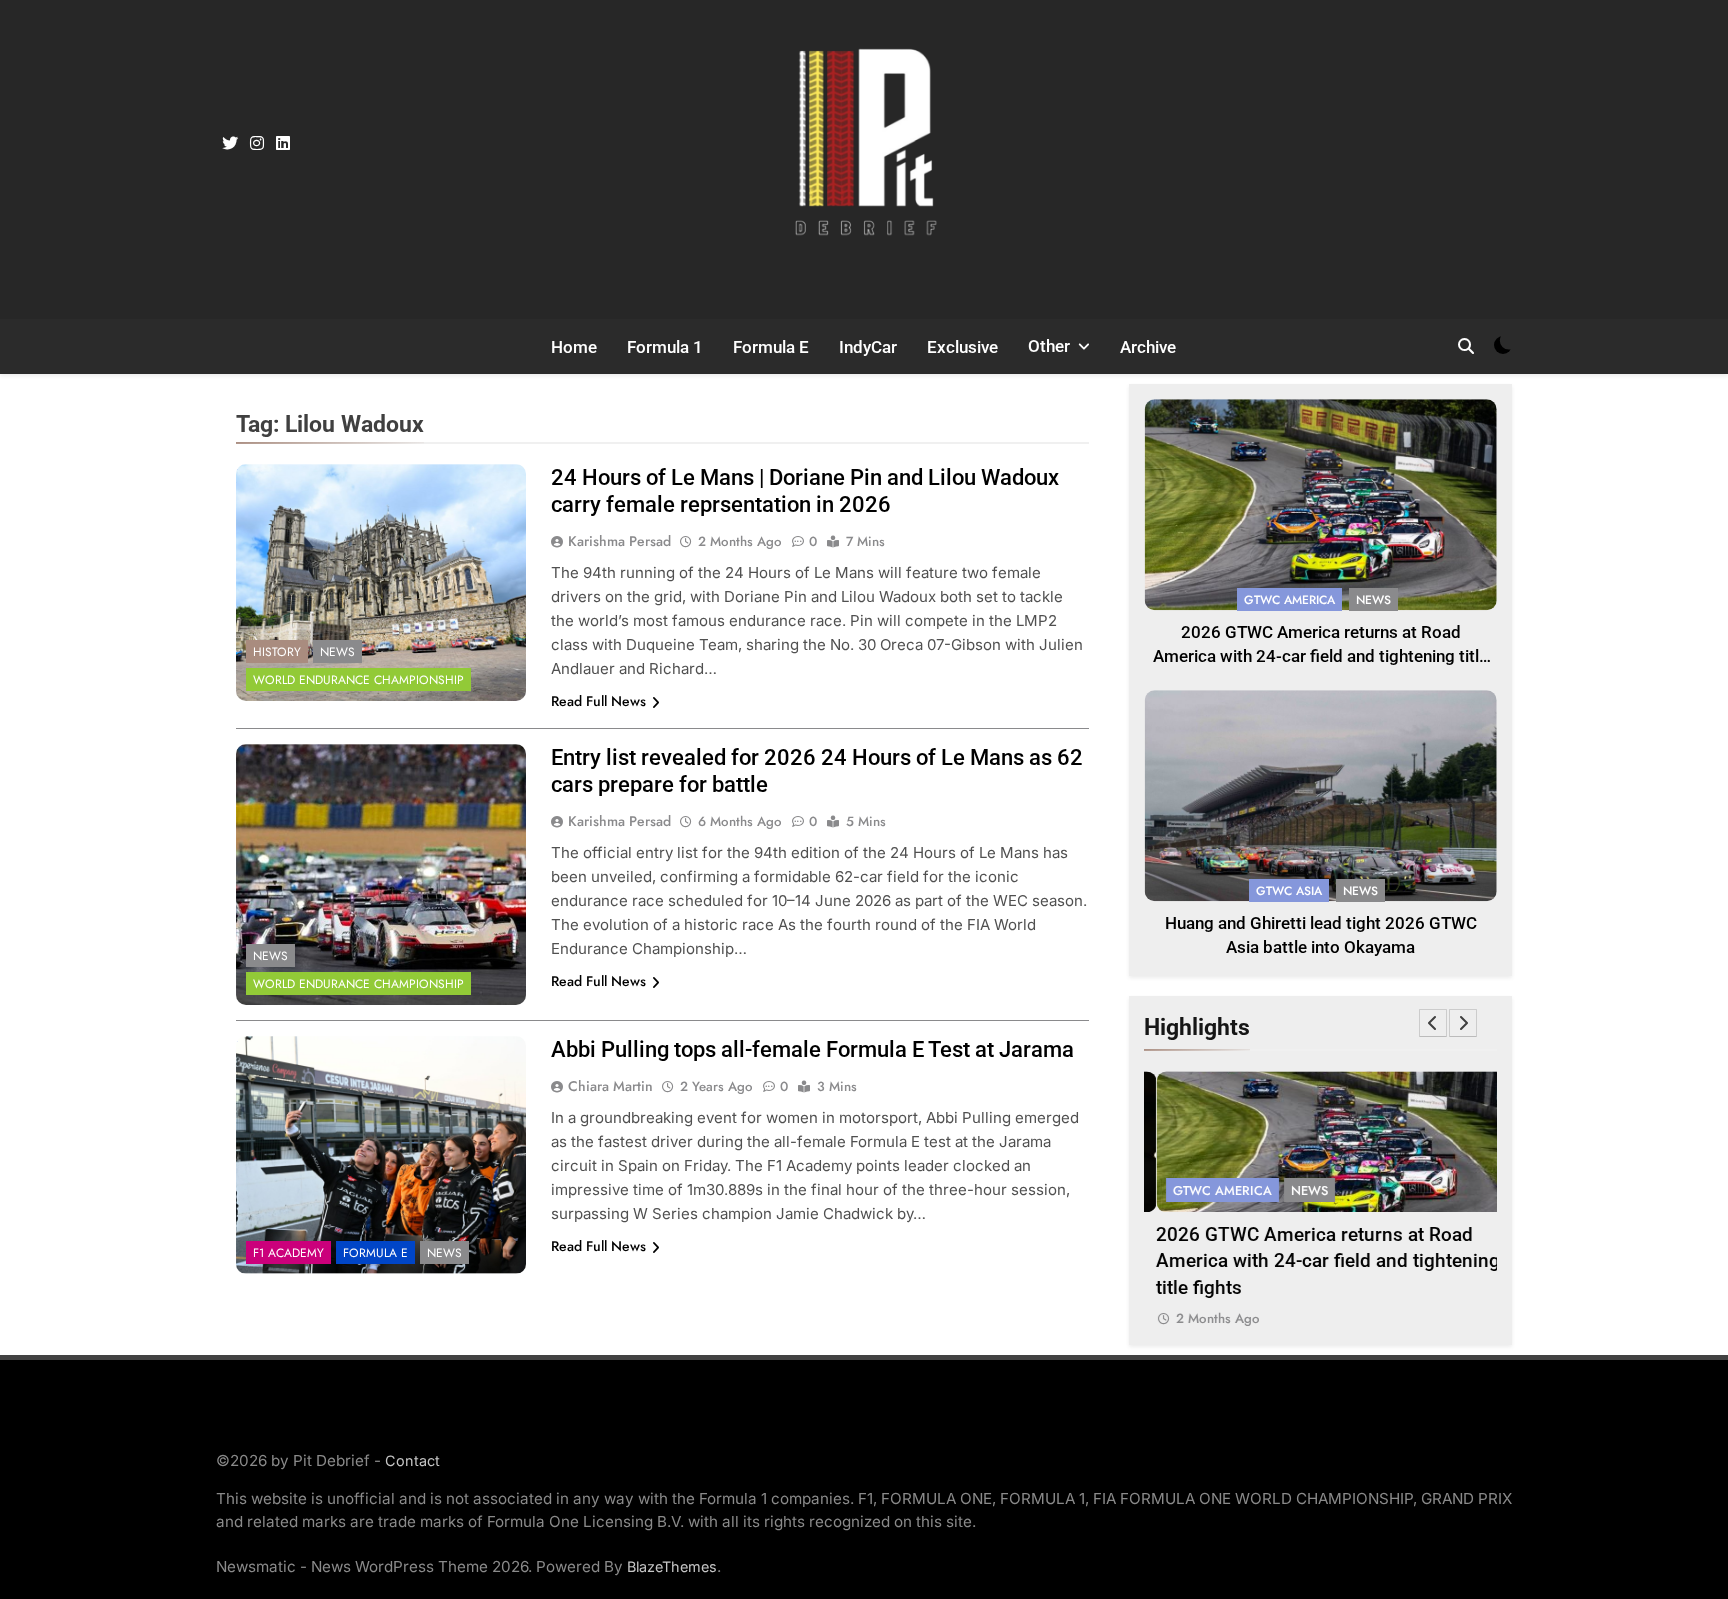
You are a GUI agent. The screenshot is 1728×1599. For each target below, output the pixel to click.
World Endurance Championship (358, 680)
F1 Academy (288, 1253)
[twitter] (230, 144)
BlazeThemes (672, 1566)
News (337, 652)
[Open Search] (1466, 346)
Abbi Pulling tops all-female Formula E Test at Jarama (812, 1049)
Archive (1148, 347)
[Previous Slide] (1433, 1023)
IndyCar (868, 347)
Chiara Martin (610, 1086)
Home (574, 347)
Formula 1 (665, 347)
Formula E (771, 347)
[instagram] (257, 144)
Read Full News (598, 701)
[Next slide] (1463, 1023)
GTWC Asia (1289, 891)
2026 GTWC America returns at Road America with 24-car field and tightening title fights (1320, 657)
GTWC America (1289, 600)
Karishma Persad (619, 541)
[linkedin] (283, 144)
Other (1049, 346)
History (277, 652)
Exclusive (962, 347)
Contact (412, 1460)
